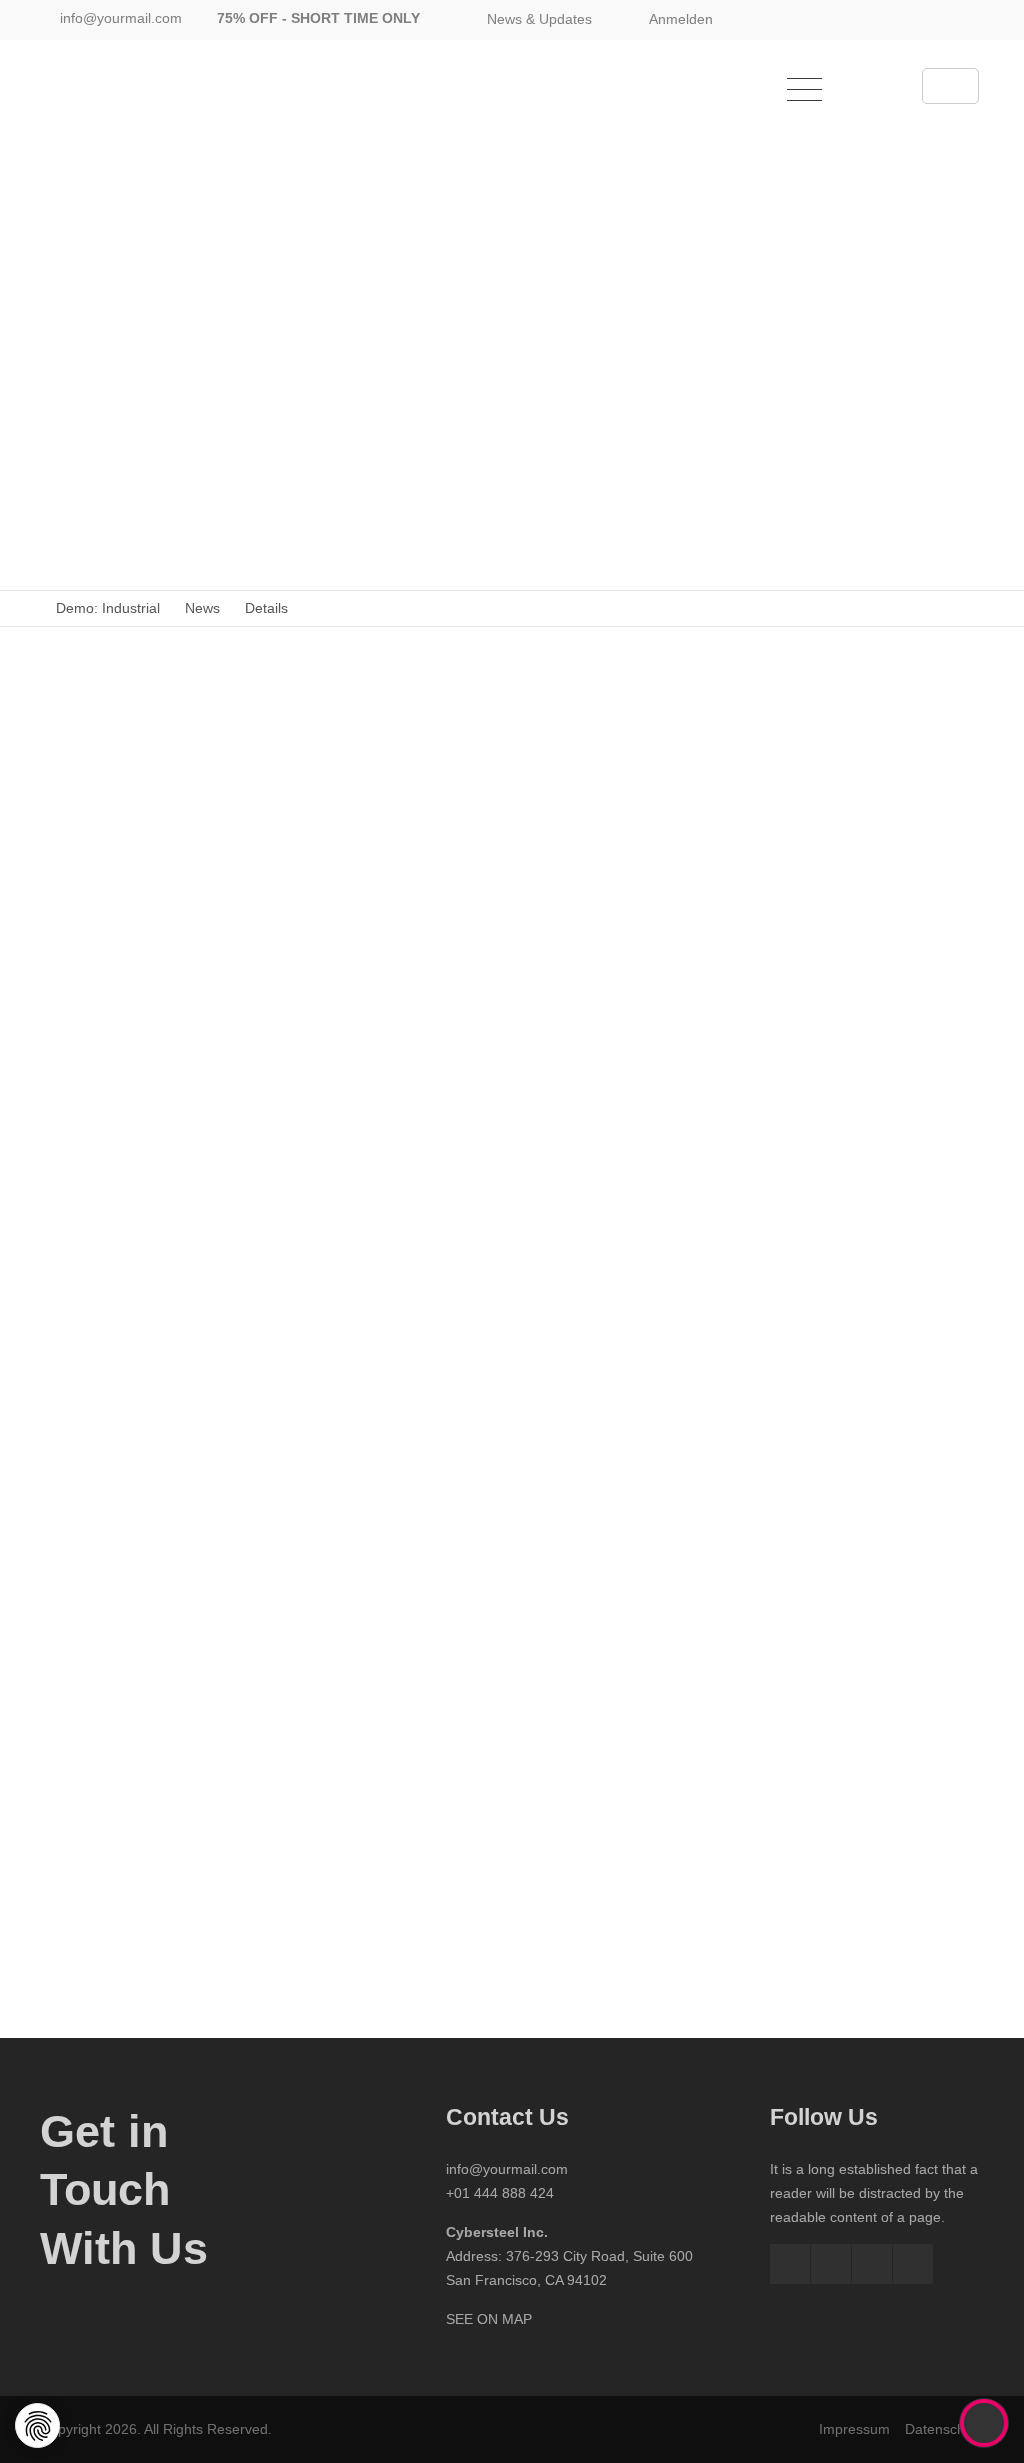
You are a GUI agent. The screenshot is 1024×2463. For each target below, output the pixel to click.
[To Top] (984, 2423)
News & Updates (539, 19)
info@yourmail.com (121, 18)
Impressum (854, 2429)
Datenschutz (944, 2429)
